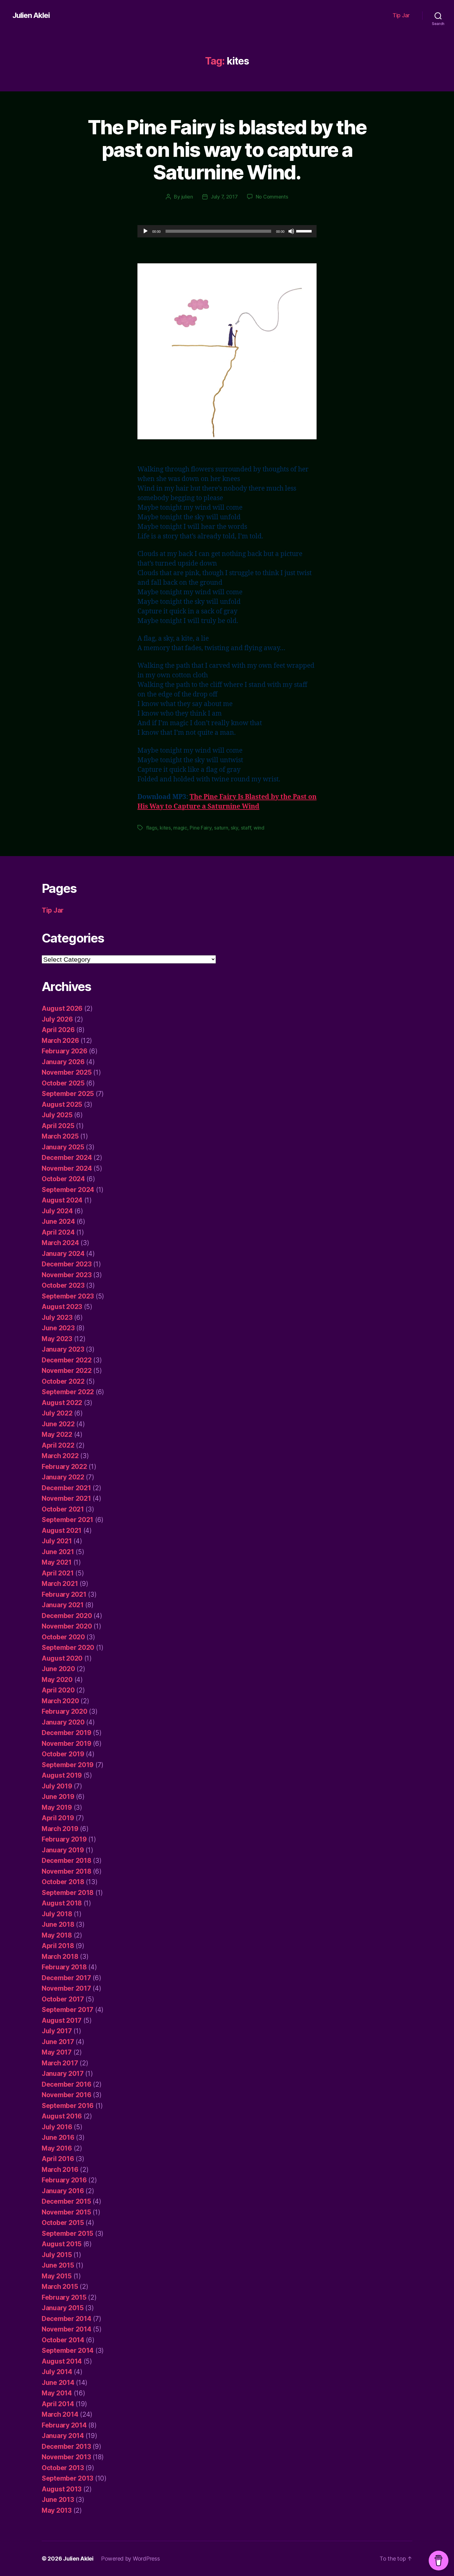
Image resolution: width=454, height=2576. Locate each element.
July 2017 (57, 2031)
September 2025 (68, 1094)
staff (246, 828)
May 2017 (57, 2052)
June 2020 (58, 1669)
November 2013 (66, 2457)
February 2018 (64, 1967)
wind (259, 828)
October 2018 (63, 1882)
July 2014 (57, 2372)
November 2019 (67, 1744)
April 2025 (58, 1126)
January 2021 (63, 1605)
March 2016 (60, 2170)
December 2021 (66, 1488)
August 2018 (62, 1903)
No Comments (272, 197)
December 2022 (67, 1360)
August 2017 (62, 2020)
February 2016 (64, 2180)
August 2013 (62, 2489)
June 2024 (58, 1221)
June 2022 (58, 1424)
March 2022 (60, 1456)
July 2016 (57, 2127)
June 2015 (58, 2265)
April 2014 (58, 2404)
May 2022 (57, 1434)
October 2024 (63, 1179)
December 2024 (67, 1158)
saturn (221, 828)
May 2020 (57, 1680)
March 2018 (60, 1957)
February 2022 (64, 1467)
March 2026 (60, 1041)
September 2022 (68, 1392)
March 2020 (60, 1701)
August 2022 (62, 1403)
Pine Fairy (200, 828)
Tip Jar (401, 15)
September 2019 (68, 1765)
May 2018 (57, 1935)
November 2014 (67, 2329)
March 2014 (60, 2414)
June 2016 (58, 2137)
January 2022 (63, 1477)
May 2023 (57, 1339)
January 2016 (63, 2191)
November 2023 (67, 1275)
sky (234, 828)
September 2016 (68, 2106)
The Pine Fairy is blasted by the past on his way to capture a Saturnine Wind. (227, 150)
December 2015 (66, 2201)
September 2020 (68, 1648)
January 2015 (63, 2308)
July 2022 (57, 1413)
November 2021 (66, 1498)
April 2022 (58, 1445)
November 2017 (66, 1988)
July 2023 (57, 1317)
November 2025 (67, 1072)
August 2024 (62, 1200)
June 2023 (58, 1328)
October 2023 (63, 1285)
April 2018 (58, 1946)
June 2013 (58, 2500)
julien (187, 197)
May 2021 (57, 1562)
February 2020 (65, 1711)
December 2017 (66, 1978)
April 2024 (58, 1232)
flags (152, 828)
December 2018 (67, 1861)
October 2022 (63, 1381)
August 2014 (62, 2361)
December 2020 (67, 1616)
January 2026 (63, 1062)
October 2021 (63, 1509)
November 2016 (67, 2095)
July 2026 (57, 1019)
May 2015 (57, 2276)
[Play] (145, 231)
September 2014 (68, 2350)
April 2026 (58, 1030)
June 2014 (58, 2383)
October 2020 (63, 1637)
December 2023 (67, 1264)
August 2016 (62, 2116)
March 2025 (60, 1136)
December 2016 (67, 2084)
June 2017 (58, 2042)
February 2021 (64, 1594)
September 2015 (67, 2233)
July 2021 (57, 1541)
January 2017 (63, 2074)
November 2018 (67, 1871)
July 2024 (57, 1211)
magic (180, 828)
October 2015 (63, 2223)
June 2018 (58, 1924)
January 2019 (63, 1850)
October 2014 (63, 2340)
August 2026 (62, 1008)
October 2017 (63, 1999)
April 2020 (58, 1690)
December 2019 (67, 1733)
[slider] (305, 231)
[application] (227, 231)
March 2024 (60, 1243)
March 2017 (60, 2063)
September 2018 (68, 1893)
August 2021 (62, 1531)
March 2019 (60, 1829)
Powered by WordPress (130, 2559)
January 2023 (63, 1349)
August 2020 (62, 1658)
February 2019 (64, 1839)
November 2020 (67, 1626)
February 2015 (64, 2297)
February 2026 (65, 1051)
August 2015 (62, 2244)
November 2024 (67, 1168)
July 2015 (57, 2255)
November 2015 (66, 2212)
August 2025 (62, 1104)
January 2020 (63, 1722)
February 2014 (64, 2425)
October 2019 (63, 1754)
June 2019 (58, 1797)
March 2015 (60, 2287)
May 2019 (57, 1807)
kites (165, 828)
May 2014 (57, 2393)
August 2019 (62, 1775)
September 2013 (67, 2478)
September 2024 (68, 1190)
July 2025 (57, 1115)
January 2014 (63, 2436)
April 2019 (58, 1818)
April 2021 (58, 1573)
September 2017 (67, 2010)
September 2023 (68, 1296)
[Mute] (291, 231)
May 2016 (57, 2148)
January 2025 (63, 1147)
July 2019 (57, 1786)
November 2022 (67, 1371)
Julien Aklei (31, 15)
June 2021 (58, 1552)
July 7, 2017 (224, 197)
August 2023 (62, 1307)
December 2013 (66, 2446)
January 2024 (63, 1254)
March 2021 (60, 1584)
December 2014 (67, 2319)
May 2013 (57, 2510)
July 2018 (57, 1914)
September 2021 (67, 1520)
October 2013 (63, 2468)
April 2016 (58, 2159)
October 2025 (63, 1083)
